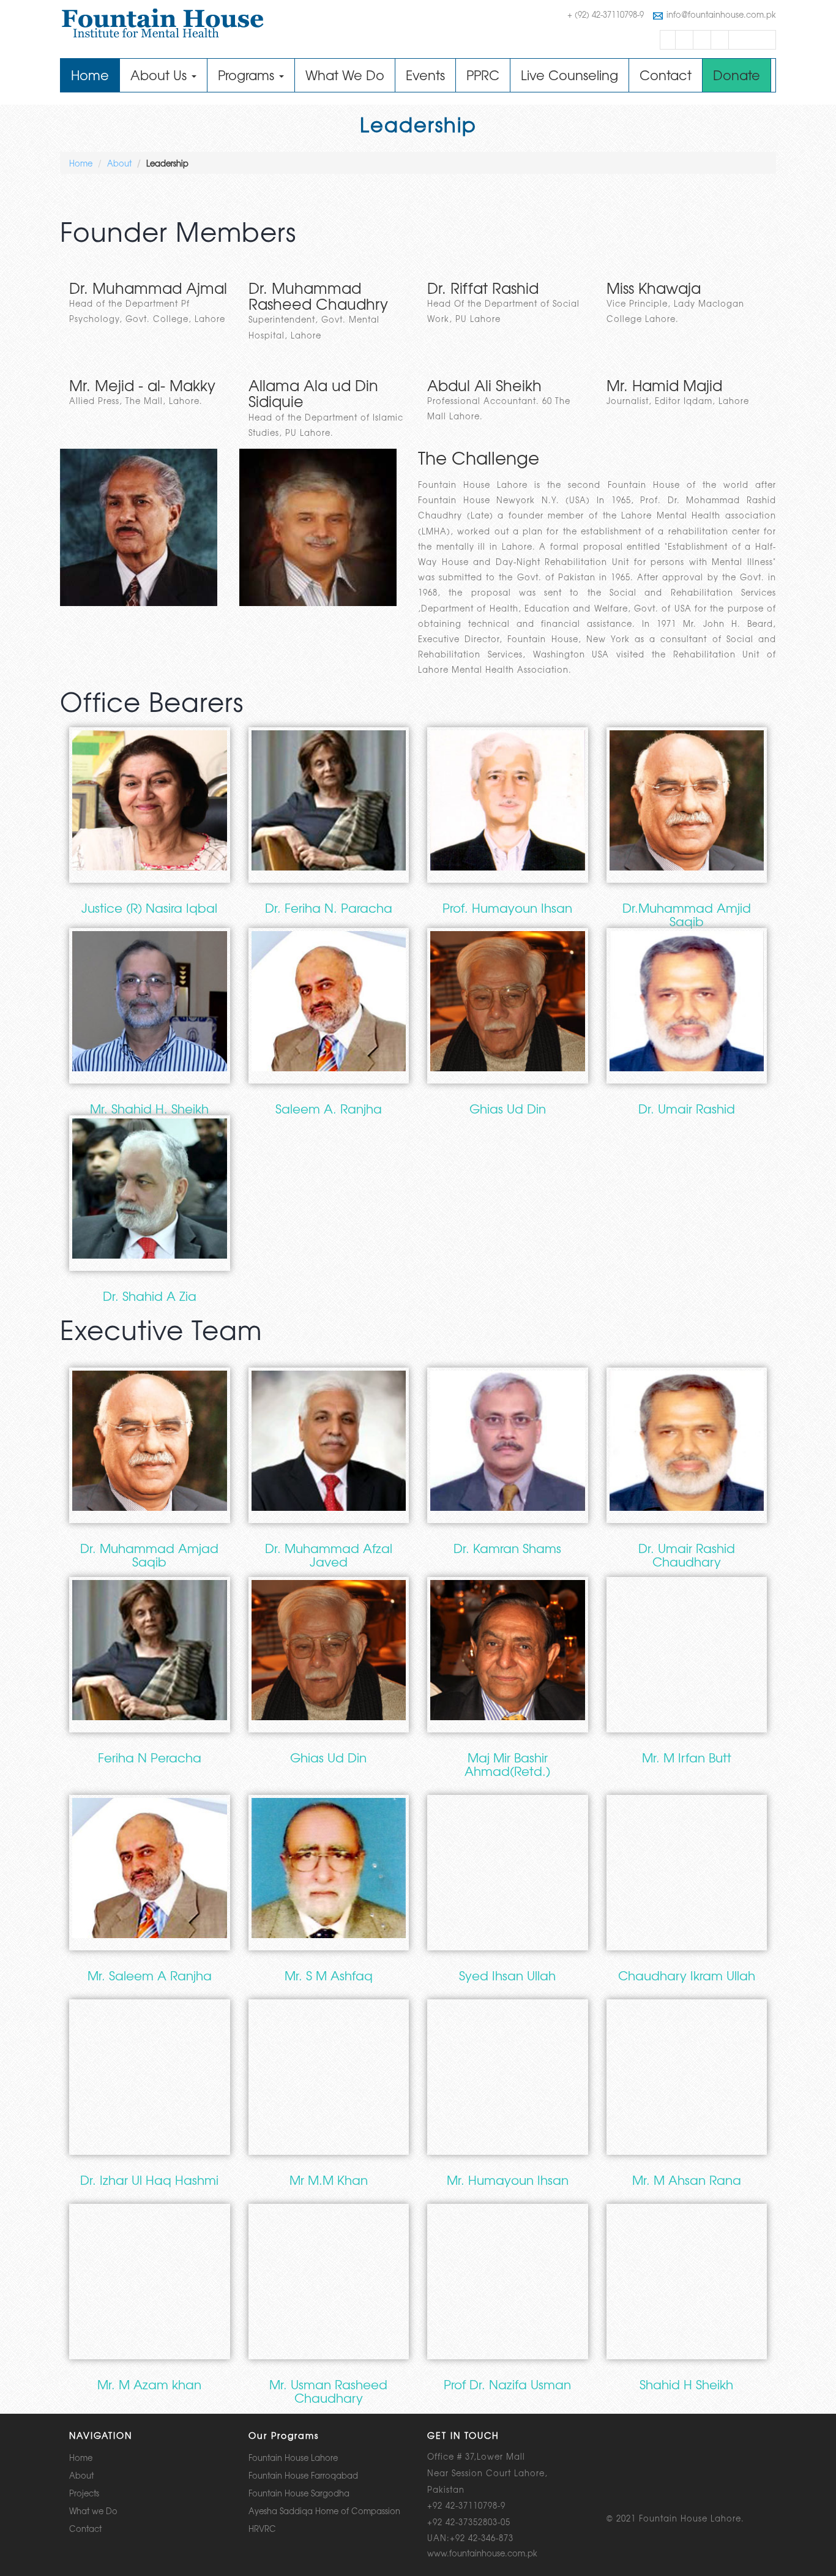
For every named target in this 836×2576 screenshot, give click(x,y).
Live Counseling (569, 75)
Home (95, 75)
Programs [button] (248, 75)
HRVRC (262, 2529)
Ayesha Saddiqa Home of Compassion (324, 2511)
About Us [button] (160, 75)
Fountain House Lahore (293, 2458)
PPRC (483, 75)
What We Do (345, 75)
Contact (666, 75)
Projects (84, 2493)
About (119, 163)
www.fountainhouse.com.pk (482, 2553)
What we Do (93, 2511)
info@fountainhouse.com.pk (721, 14)
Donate (737, 75)
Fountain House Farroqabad (303, 2475)
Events (425, 75)
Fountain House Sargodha (299, 2493)
